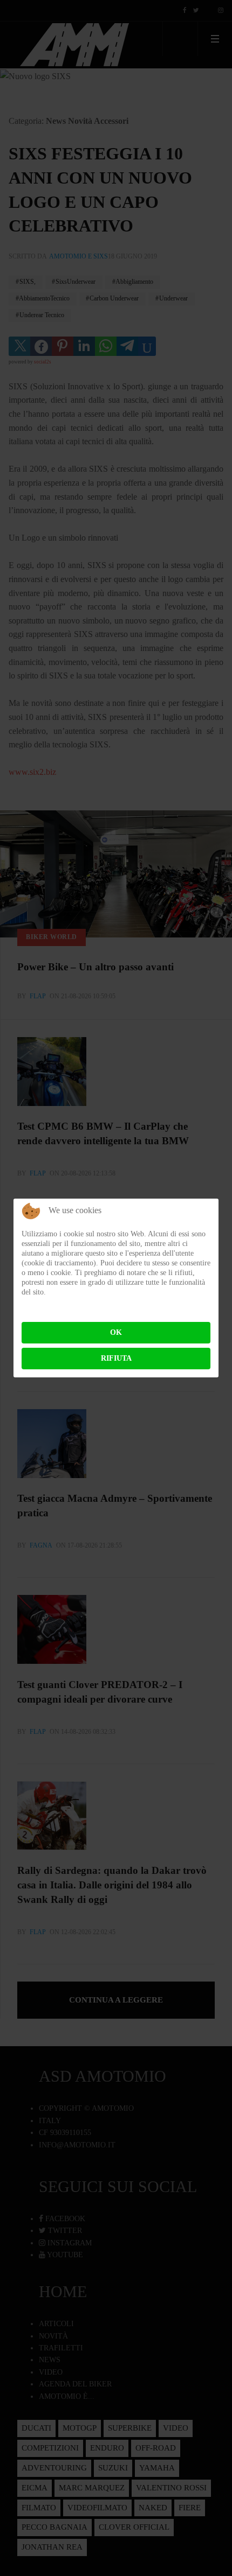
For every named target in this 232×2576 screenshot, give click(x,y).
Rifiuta (116, 1358)
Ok (116, 1332)
